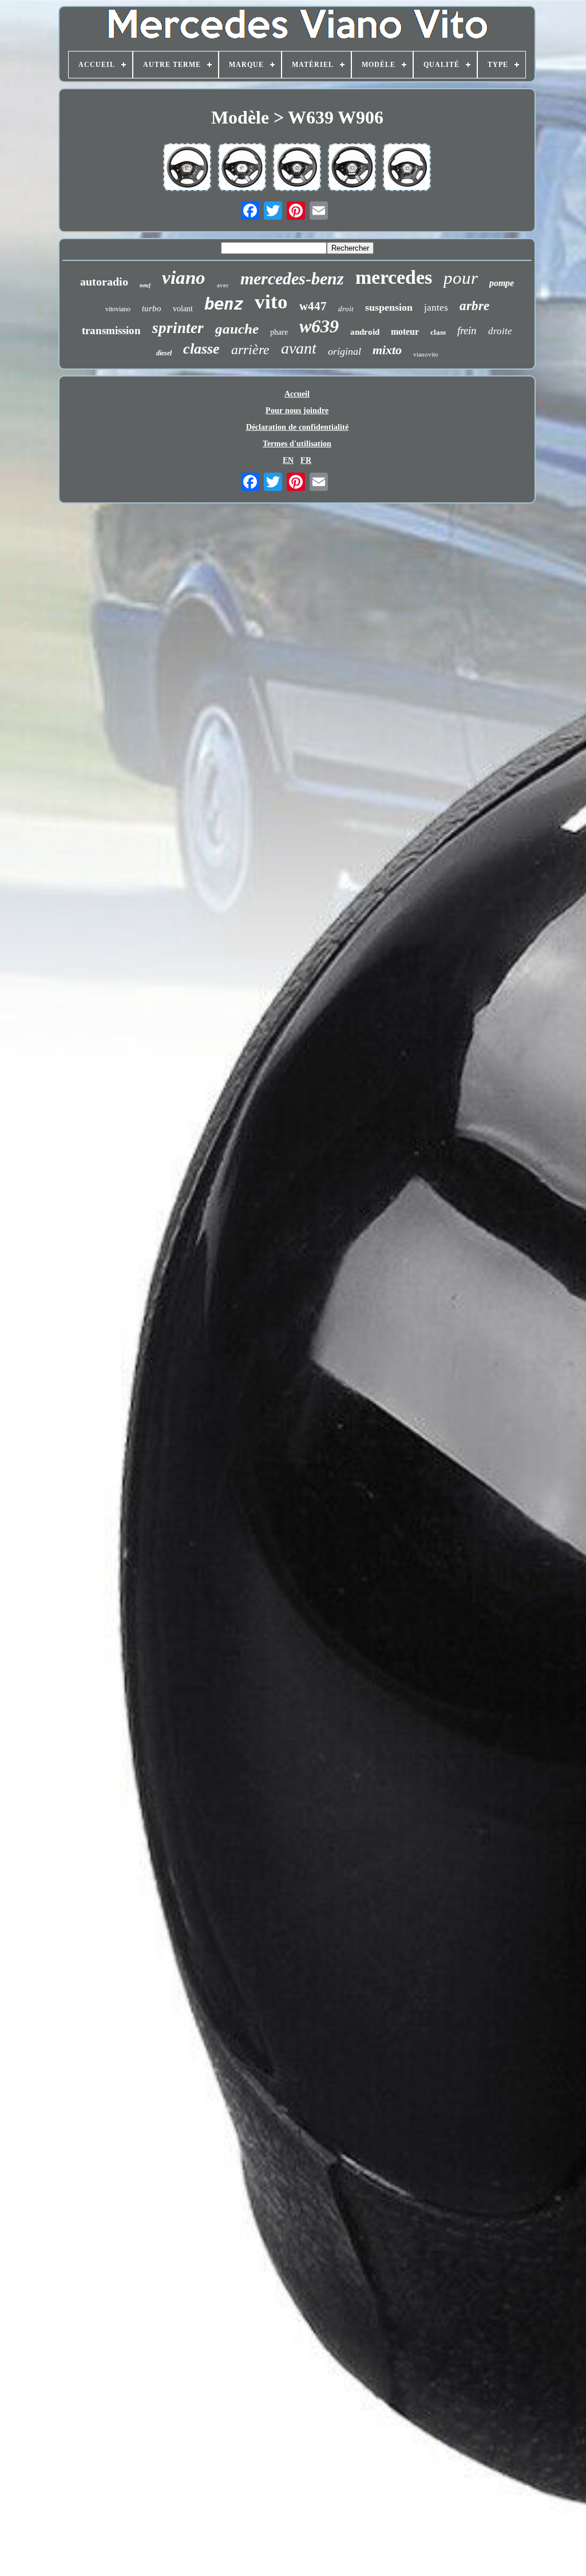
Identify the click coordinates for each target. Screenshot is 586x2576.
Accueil (297, 394)
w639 (319, 326)
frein (467, 330)
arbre (474, 306)
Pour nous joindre (297, 411)
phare (279, 332)
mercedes (394, 277)
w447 (313, 306)
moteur (405, 332)
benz (224, 304)
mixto (387, 350)
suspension (389, 307)
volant (183, 309)
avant (299, 348)
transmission (111, 330)
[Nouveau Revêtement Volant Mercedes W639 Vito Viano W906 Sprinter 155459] (297, 168)
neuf (145, 285)
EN (288, 460)
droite (500, 331)
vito (271, 302)
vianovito (426, 354)
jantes (436, 308)
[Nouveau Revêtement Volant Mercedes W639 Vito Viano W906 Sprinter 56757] (407, 168)
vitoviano (118, 309)
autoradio (104, 282)
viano (184, 278)
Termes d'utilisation (297, 444)
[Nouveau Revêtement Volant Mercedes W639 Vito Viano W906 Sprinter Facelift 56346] (352, 168)
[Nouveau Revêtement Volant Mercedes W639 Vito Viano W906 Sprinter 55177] (187, 168)
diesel (164, 353)
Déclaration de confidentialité (297, 427)
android (365, 332)
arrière (250, 350)
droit (346, 309)
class (438, 332)
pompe (502, 283)
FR (306, 460)
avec (223, 285)
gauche (237, 329)
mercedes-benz (292, 278)
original (345, 351)
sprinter (178, 328)
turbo (152, 308)
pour (461, 278)
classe (201, 349)
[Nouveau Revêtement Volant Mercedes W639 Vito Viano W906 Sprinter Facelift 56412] (242, 168)
